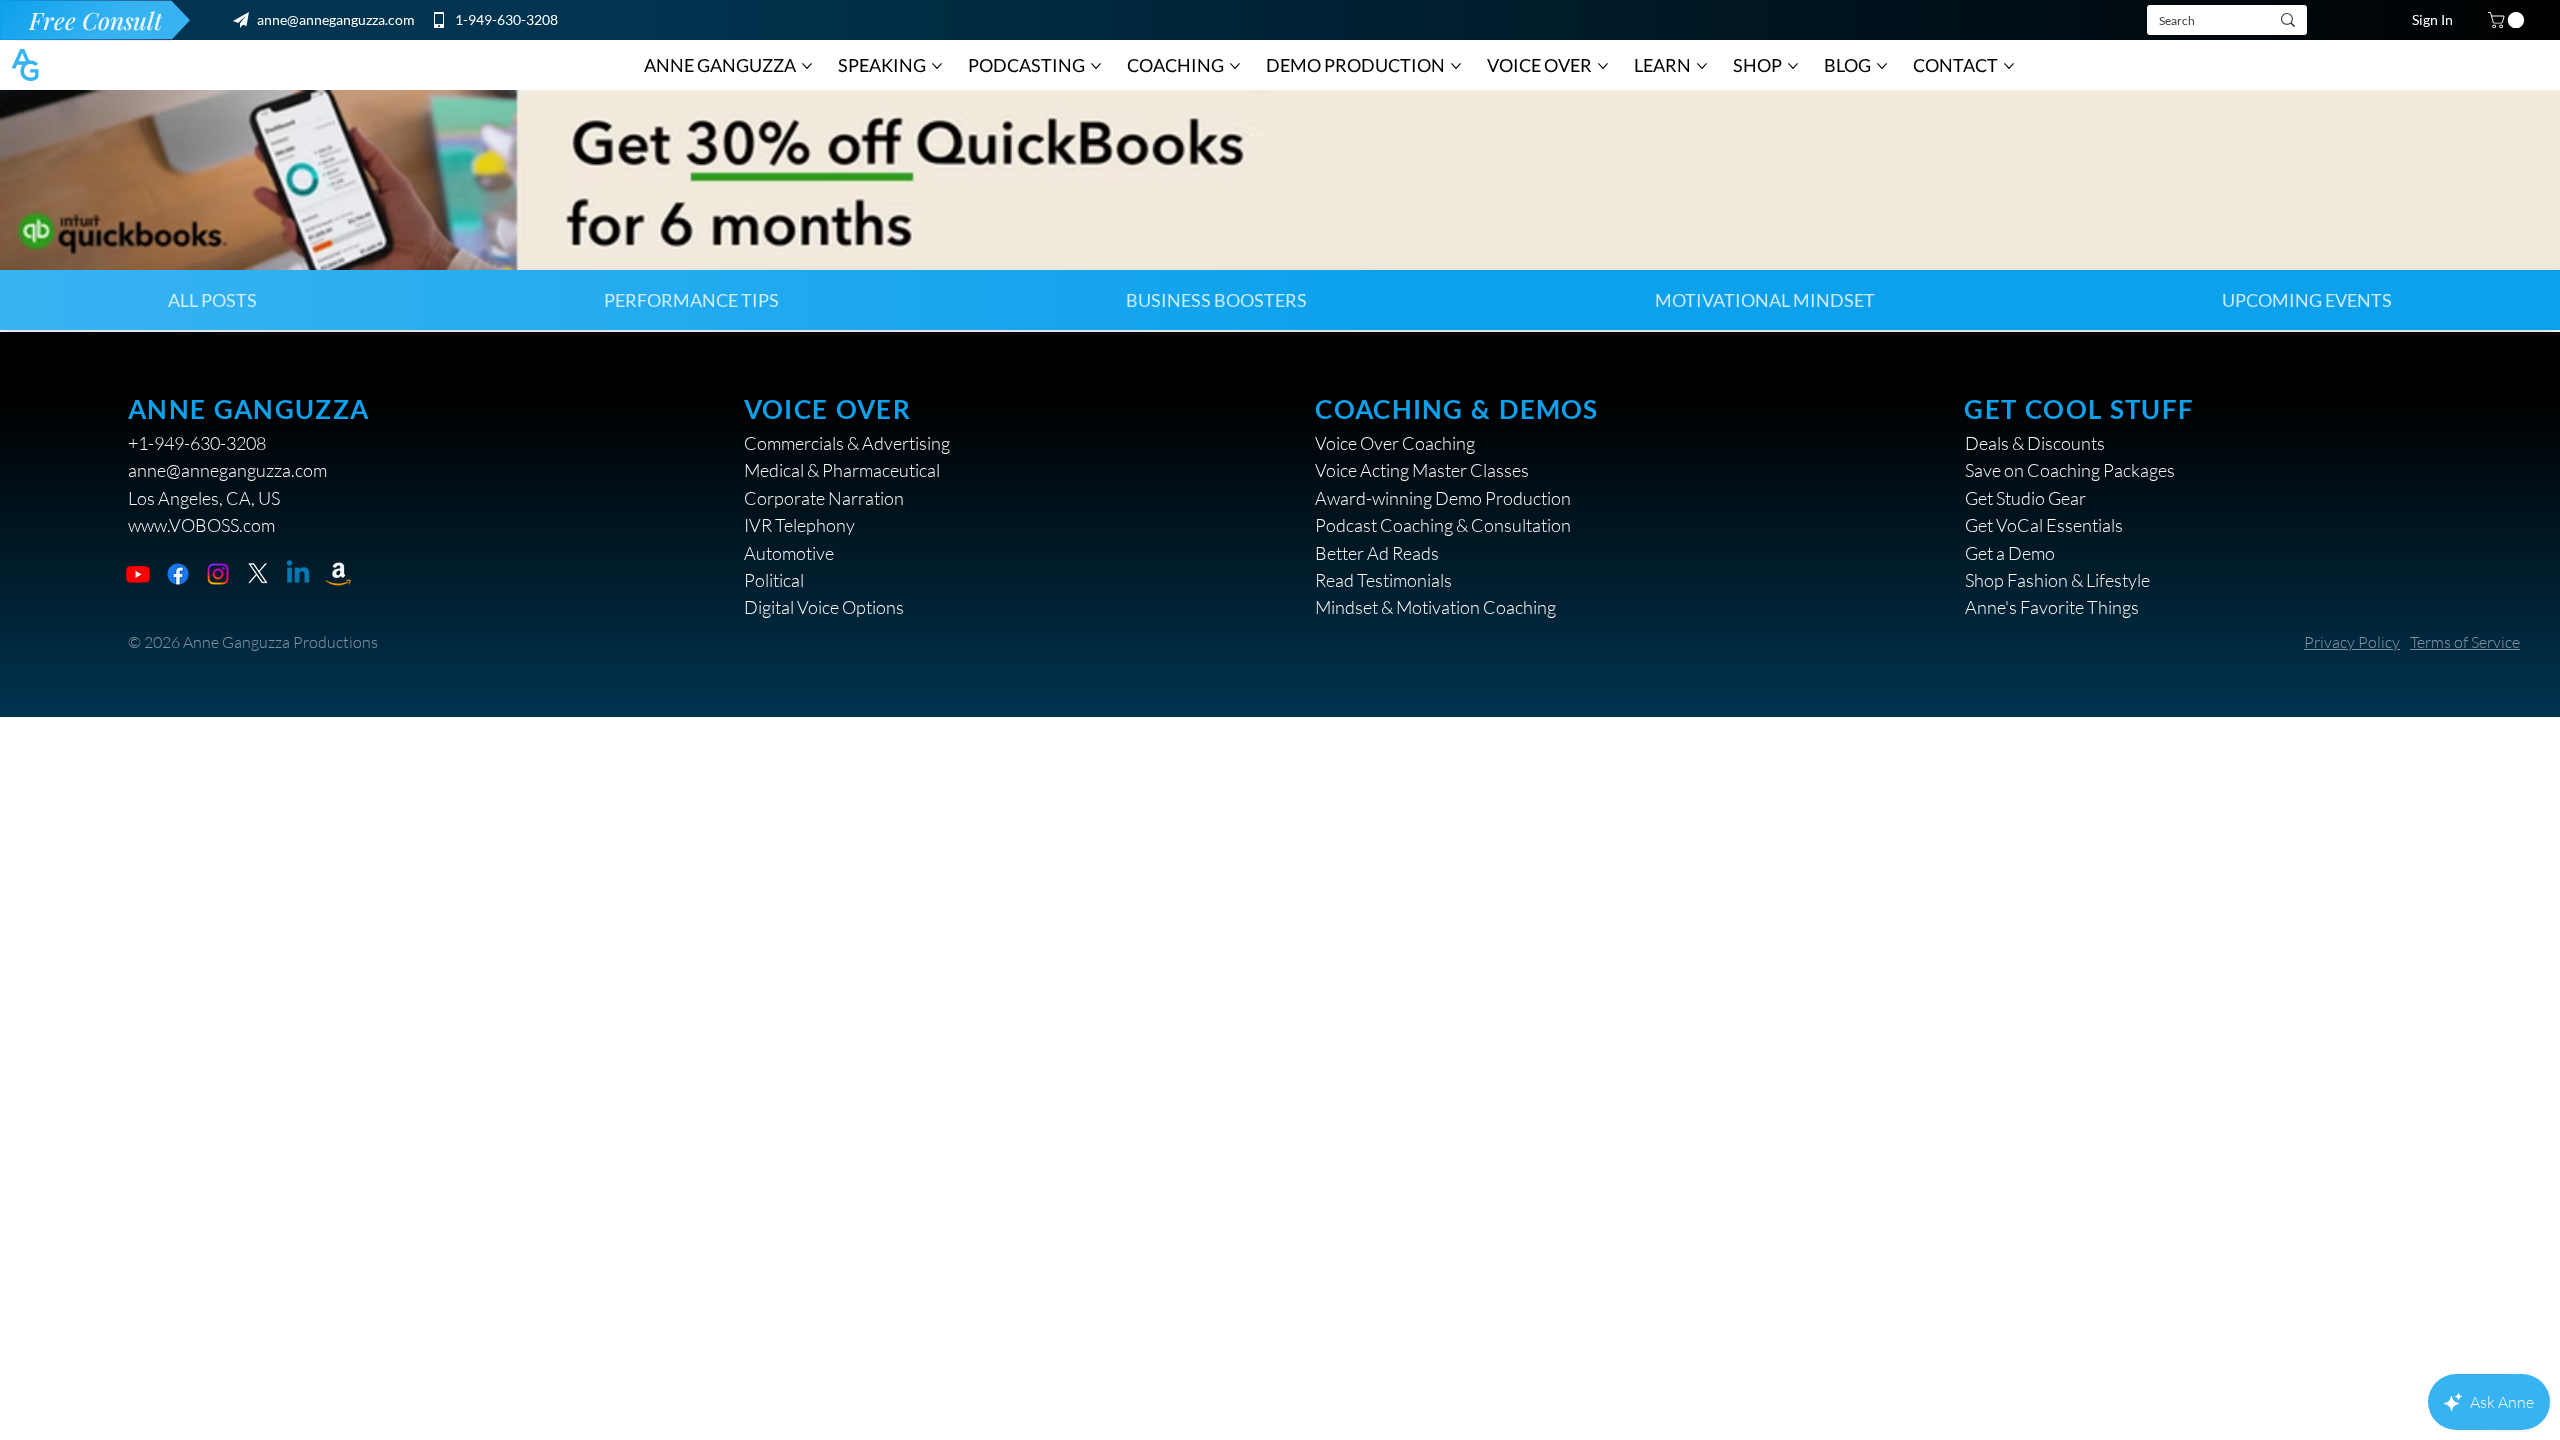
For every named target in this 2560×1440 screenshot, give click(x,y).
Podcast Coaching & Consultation (1443, 525)
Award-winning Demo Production (1443, 498)
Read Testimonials (1383, 580)
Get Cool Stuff (2079, 409)
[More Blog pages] (1882, 66)
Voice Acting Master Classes (1422, 470)
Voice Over (827, 409)
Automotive (789, 553)
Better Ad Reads (1377, 553)
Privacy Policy (2352, 642)
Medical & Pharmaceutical (842, 470)
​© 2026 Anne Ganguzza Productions (253, 642)
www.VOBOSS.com (201, 525)
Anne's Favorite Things (2052, 607)
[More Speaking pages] (937, 66)
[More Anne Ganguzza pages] (807, 66)
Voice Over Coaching (1395, 443)
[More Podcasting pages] (1096, 66)
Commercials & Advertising (847, 443)
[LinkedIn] (298, 574)
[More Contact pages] (2009, 66)
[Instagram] (218, 574)
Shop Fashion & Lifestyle (2057, 580)
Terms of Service (2465, 642)
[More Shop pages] (1793, 66)
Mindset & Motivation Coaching (1435, 607)
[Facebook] (178, 574)
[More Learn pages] (1702, 66)
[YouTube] (138, 574)
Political (774, 580)
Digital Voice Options (824, 607)
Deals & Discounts (2035, 443)
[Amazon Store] (338, 574)
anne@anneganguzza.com (336, 19)
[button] (2508, 20)
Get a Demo (2010, 553)
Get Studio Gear (2025, 498)
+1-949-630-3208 (197, 443)
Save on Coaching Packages (2070, 470)
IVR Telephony (799, 525)
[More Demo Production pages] (1456, 66)
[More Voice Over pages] (1603, 66)
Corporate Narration (824, 498)
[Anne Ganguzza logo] (25, 65)
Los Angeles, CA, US (204, 498)
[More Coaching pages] (1235, 66)
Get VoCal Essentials (2044, 525)
